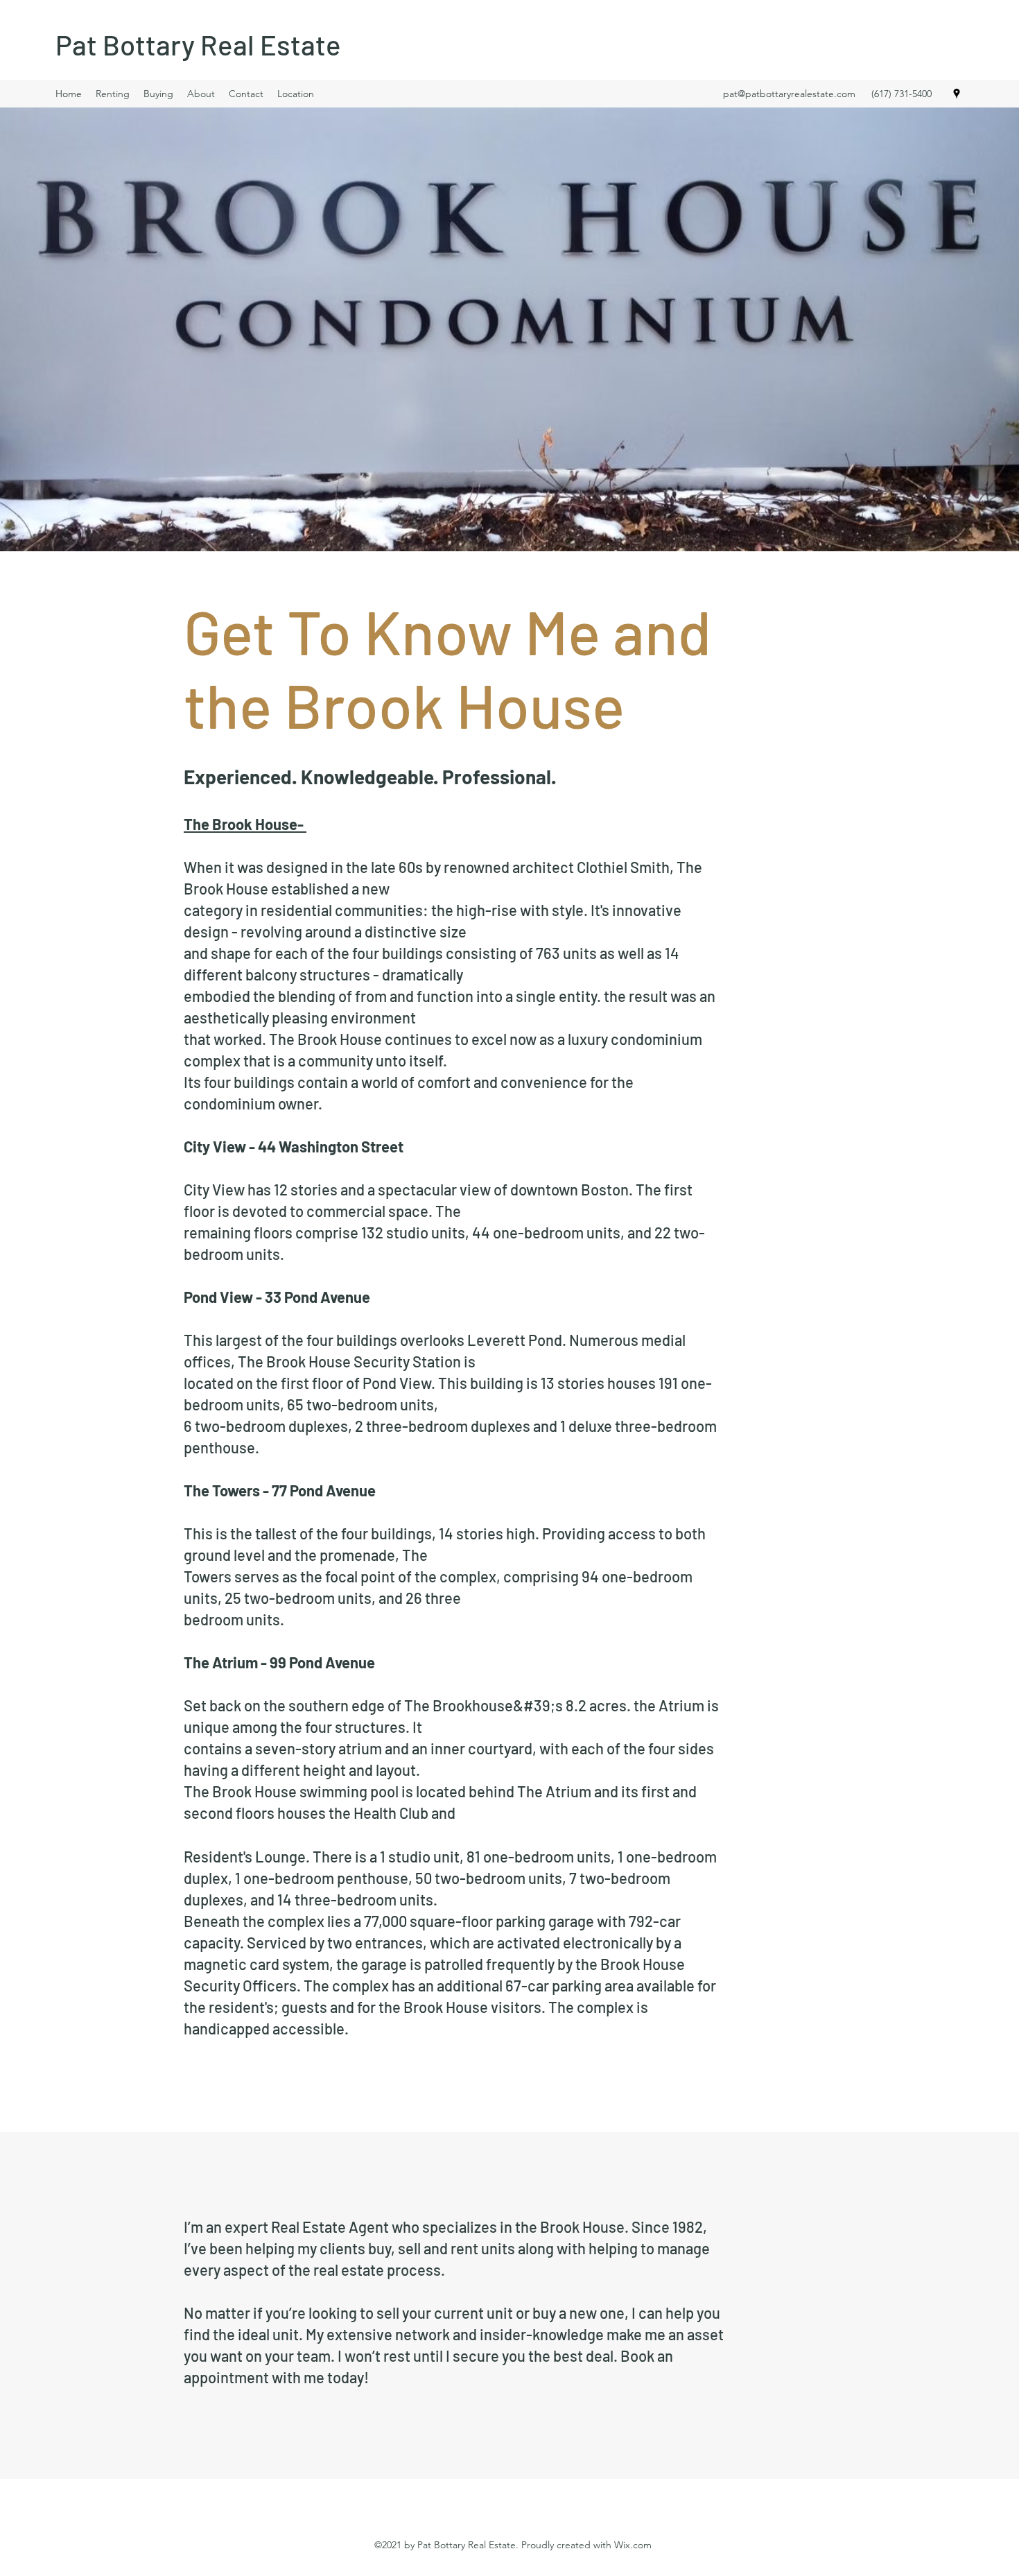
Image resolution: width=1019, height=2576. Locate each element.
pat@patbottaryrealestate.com (789, 94)
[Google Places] (957, 94)
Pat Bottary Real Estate (198, 44)
